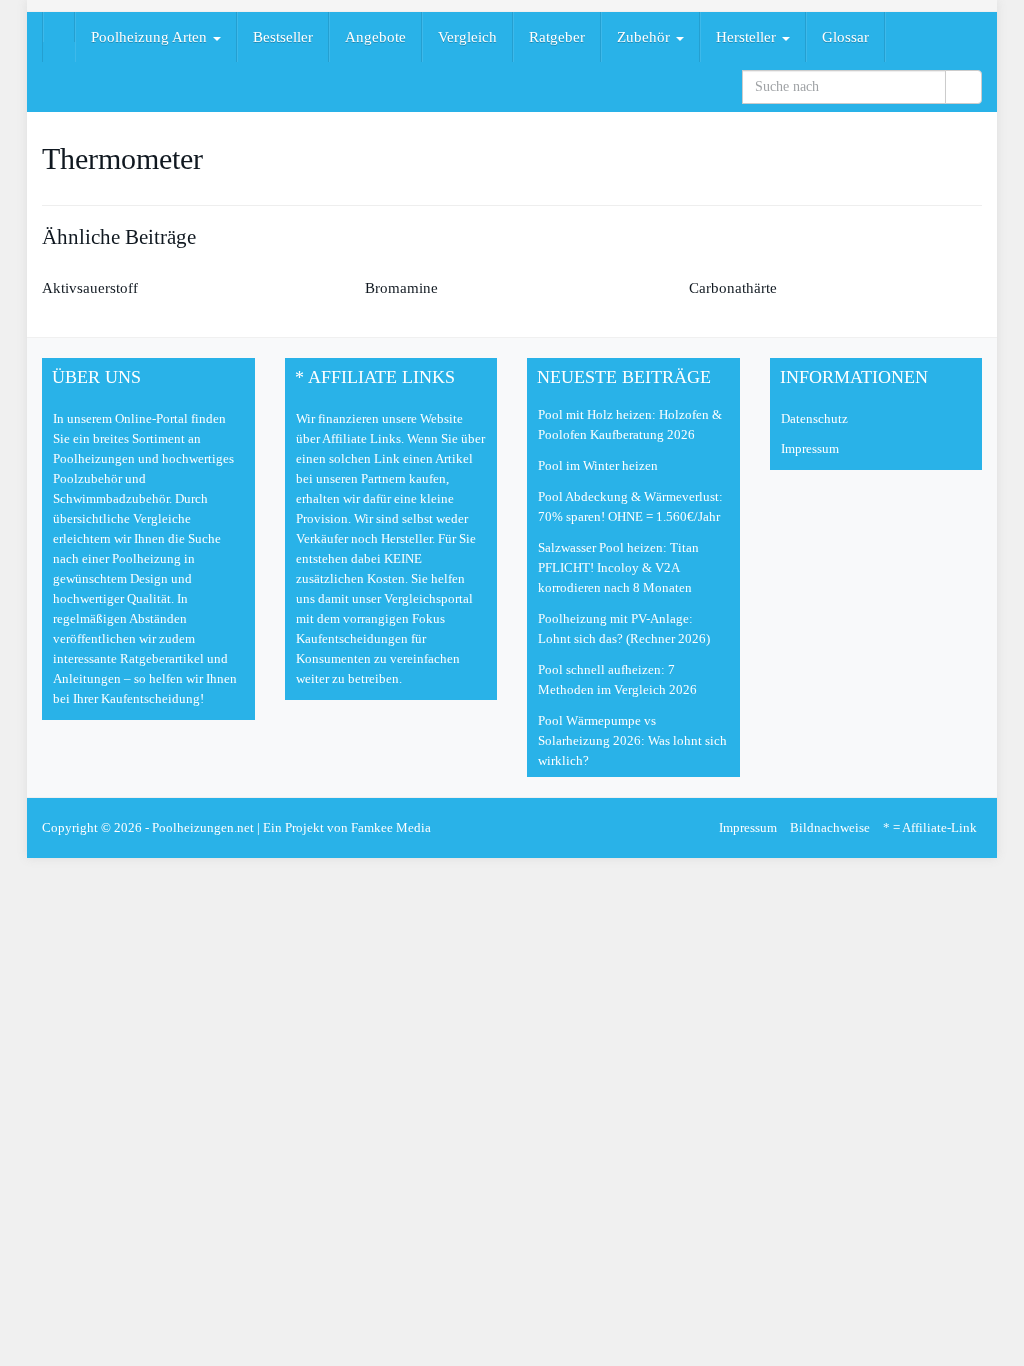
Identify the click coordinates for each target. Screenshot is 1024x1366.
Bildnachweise (830, 827)
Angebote (375, 37)
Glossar (845, 37)
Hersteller (748, 37)
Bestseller (283, 37)
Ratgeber (557, 37)
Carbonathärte (733, 288)
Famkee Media (391, 827)
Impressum (810, 448)
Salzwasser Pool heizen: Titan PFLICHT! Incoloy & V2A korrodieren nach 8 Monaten (618, 567)
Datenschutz (814, 418)
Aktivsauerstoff (90, 288)
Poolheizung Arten (151, 37)
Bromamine (401, 288)
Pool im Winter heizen (598, 465)
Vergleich (467, 37)
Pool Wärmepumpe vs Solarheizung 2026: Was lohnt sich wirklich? (632, 740)
